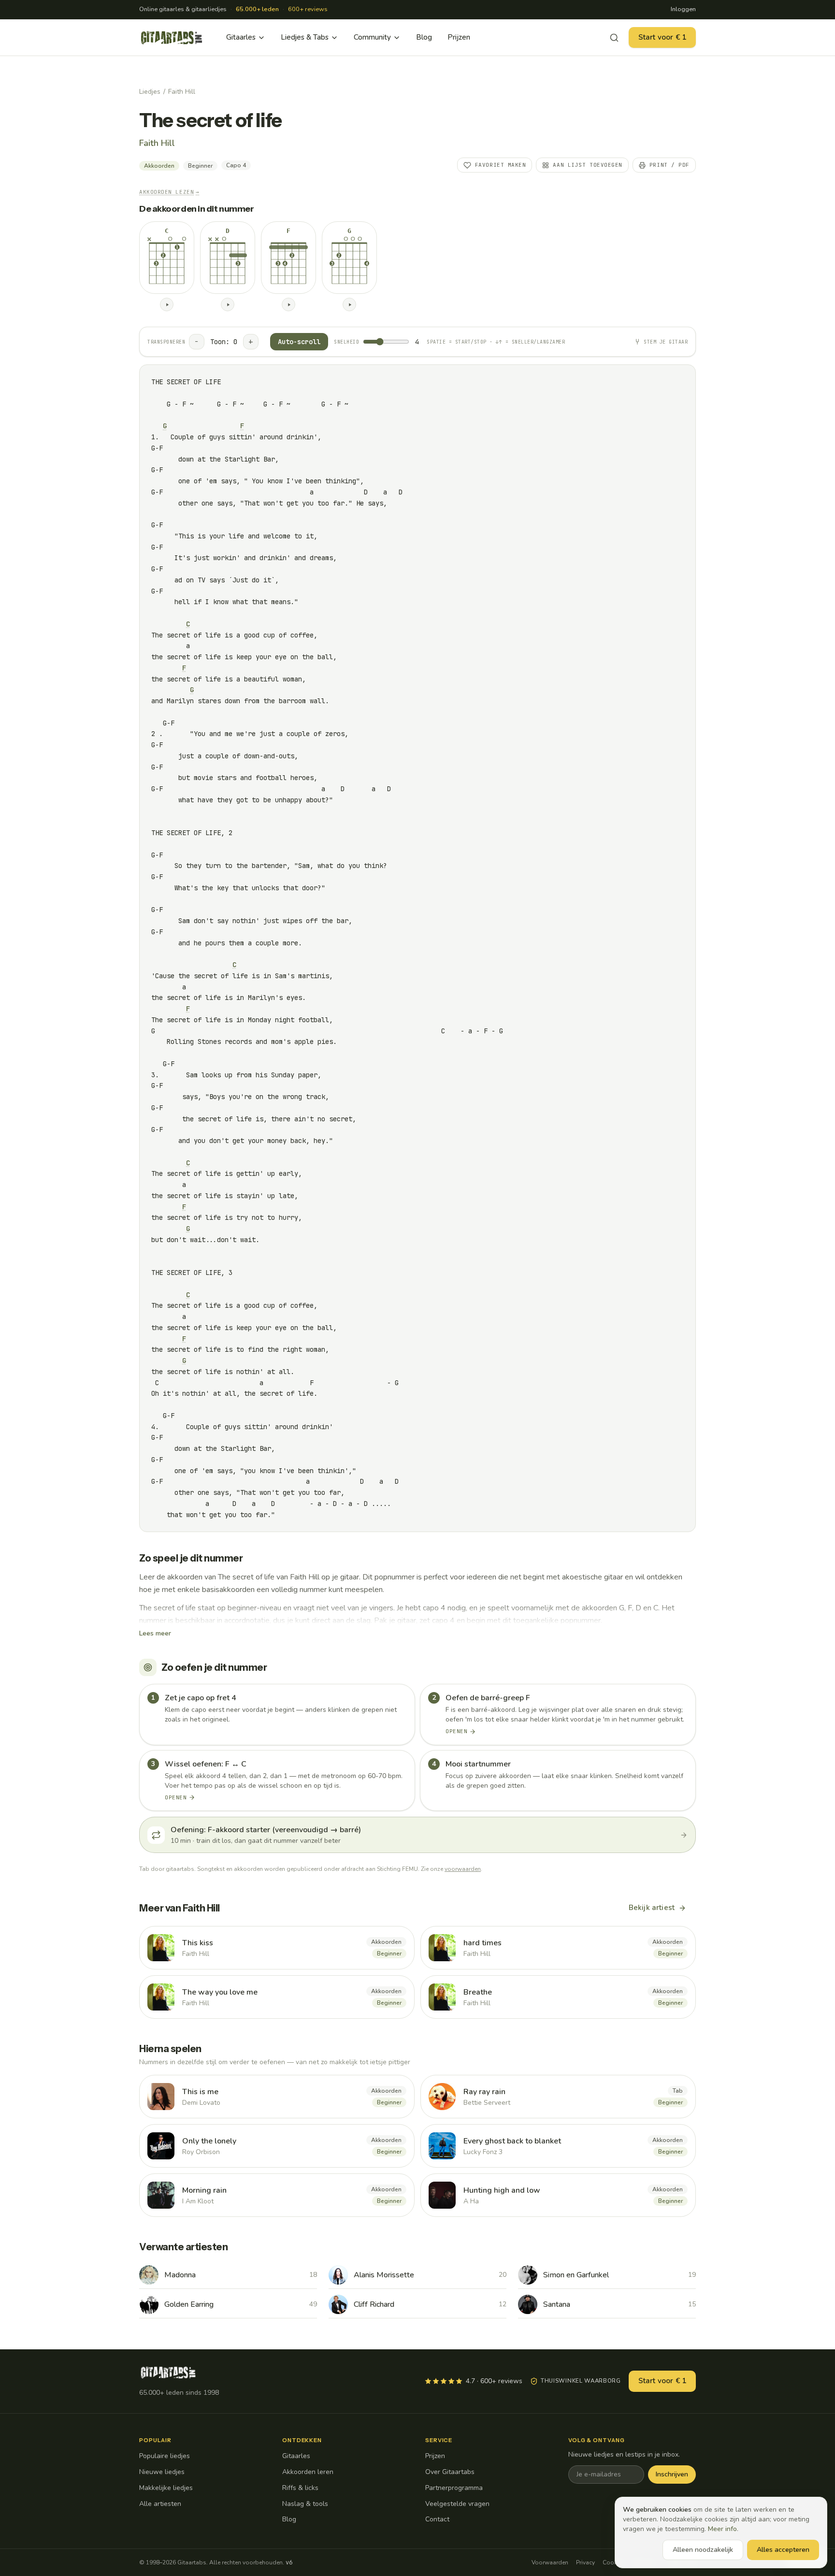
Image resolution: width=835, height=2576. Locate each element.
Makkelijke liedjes (166, 2488)
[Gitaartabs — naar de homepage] (172, 38)
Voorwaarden (550, 2562)
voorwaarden (463, 1869)
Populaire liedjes (165, 2456)
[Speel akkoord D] (228, 304)
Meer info (722, 2529)
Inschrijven (672, 2474)
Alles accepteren (783, 2550)
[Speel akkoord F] (288, 304)
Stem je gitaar (666, 342)
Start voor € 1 (662, 37)
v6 (289, 2562)
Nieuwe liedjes (162, 2472)
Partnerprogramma (454, 2488)
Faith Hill (182, 92)
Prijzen (459, 37)
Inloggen (683, 9)
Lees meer (155, 1633)
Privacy (585, 2562)
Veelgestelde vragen (457, 2504)
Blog (424, 37)
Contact (437, 2519)
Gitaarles (241, 37)
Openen (456, 1731)
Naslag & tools (305, 2504)
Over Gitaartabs (450, 2472)
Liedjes (150, 92)
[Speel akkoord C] (167, 304)
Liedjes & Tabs (305, 37)
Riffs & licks (300, 2488)
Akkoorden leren (308, 2472)
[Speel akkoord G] (349, 304)
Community (372, 37)
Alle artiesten (160, 2504)
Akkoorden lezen (169, 192)
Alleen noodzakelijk (703, 2550)
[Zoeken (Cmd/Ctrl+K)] (614, 38)
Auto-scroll (299, 342)
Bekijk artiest (652, 1908)
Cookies (614, 2562)
